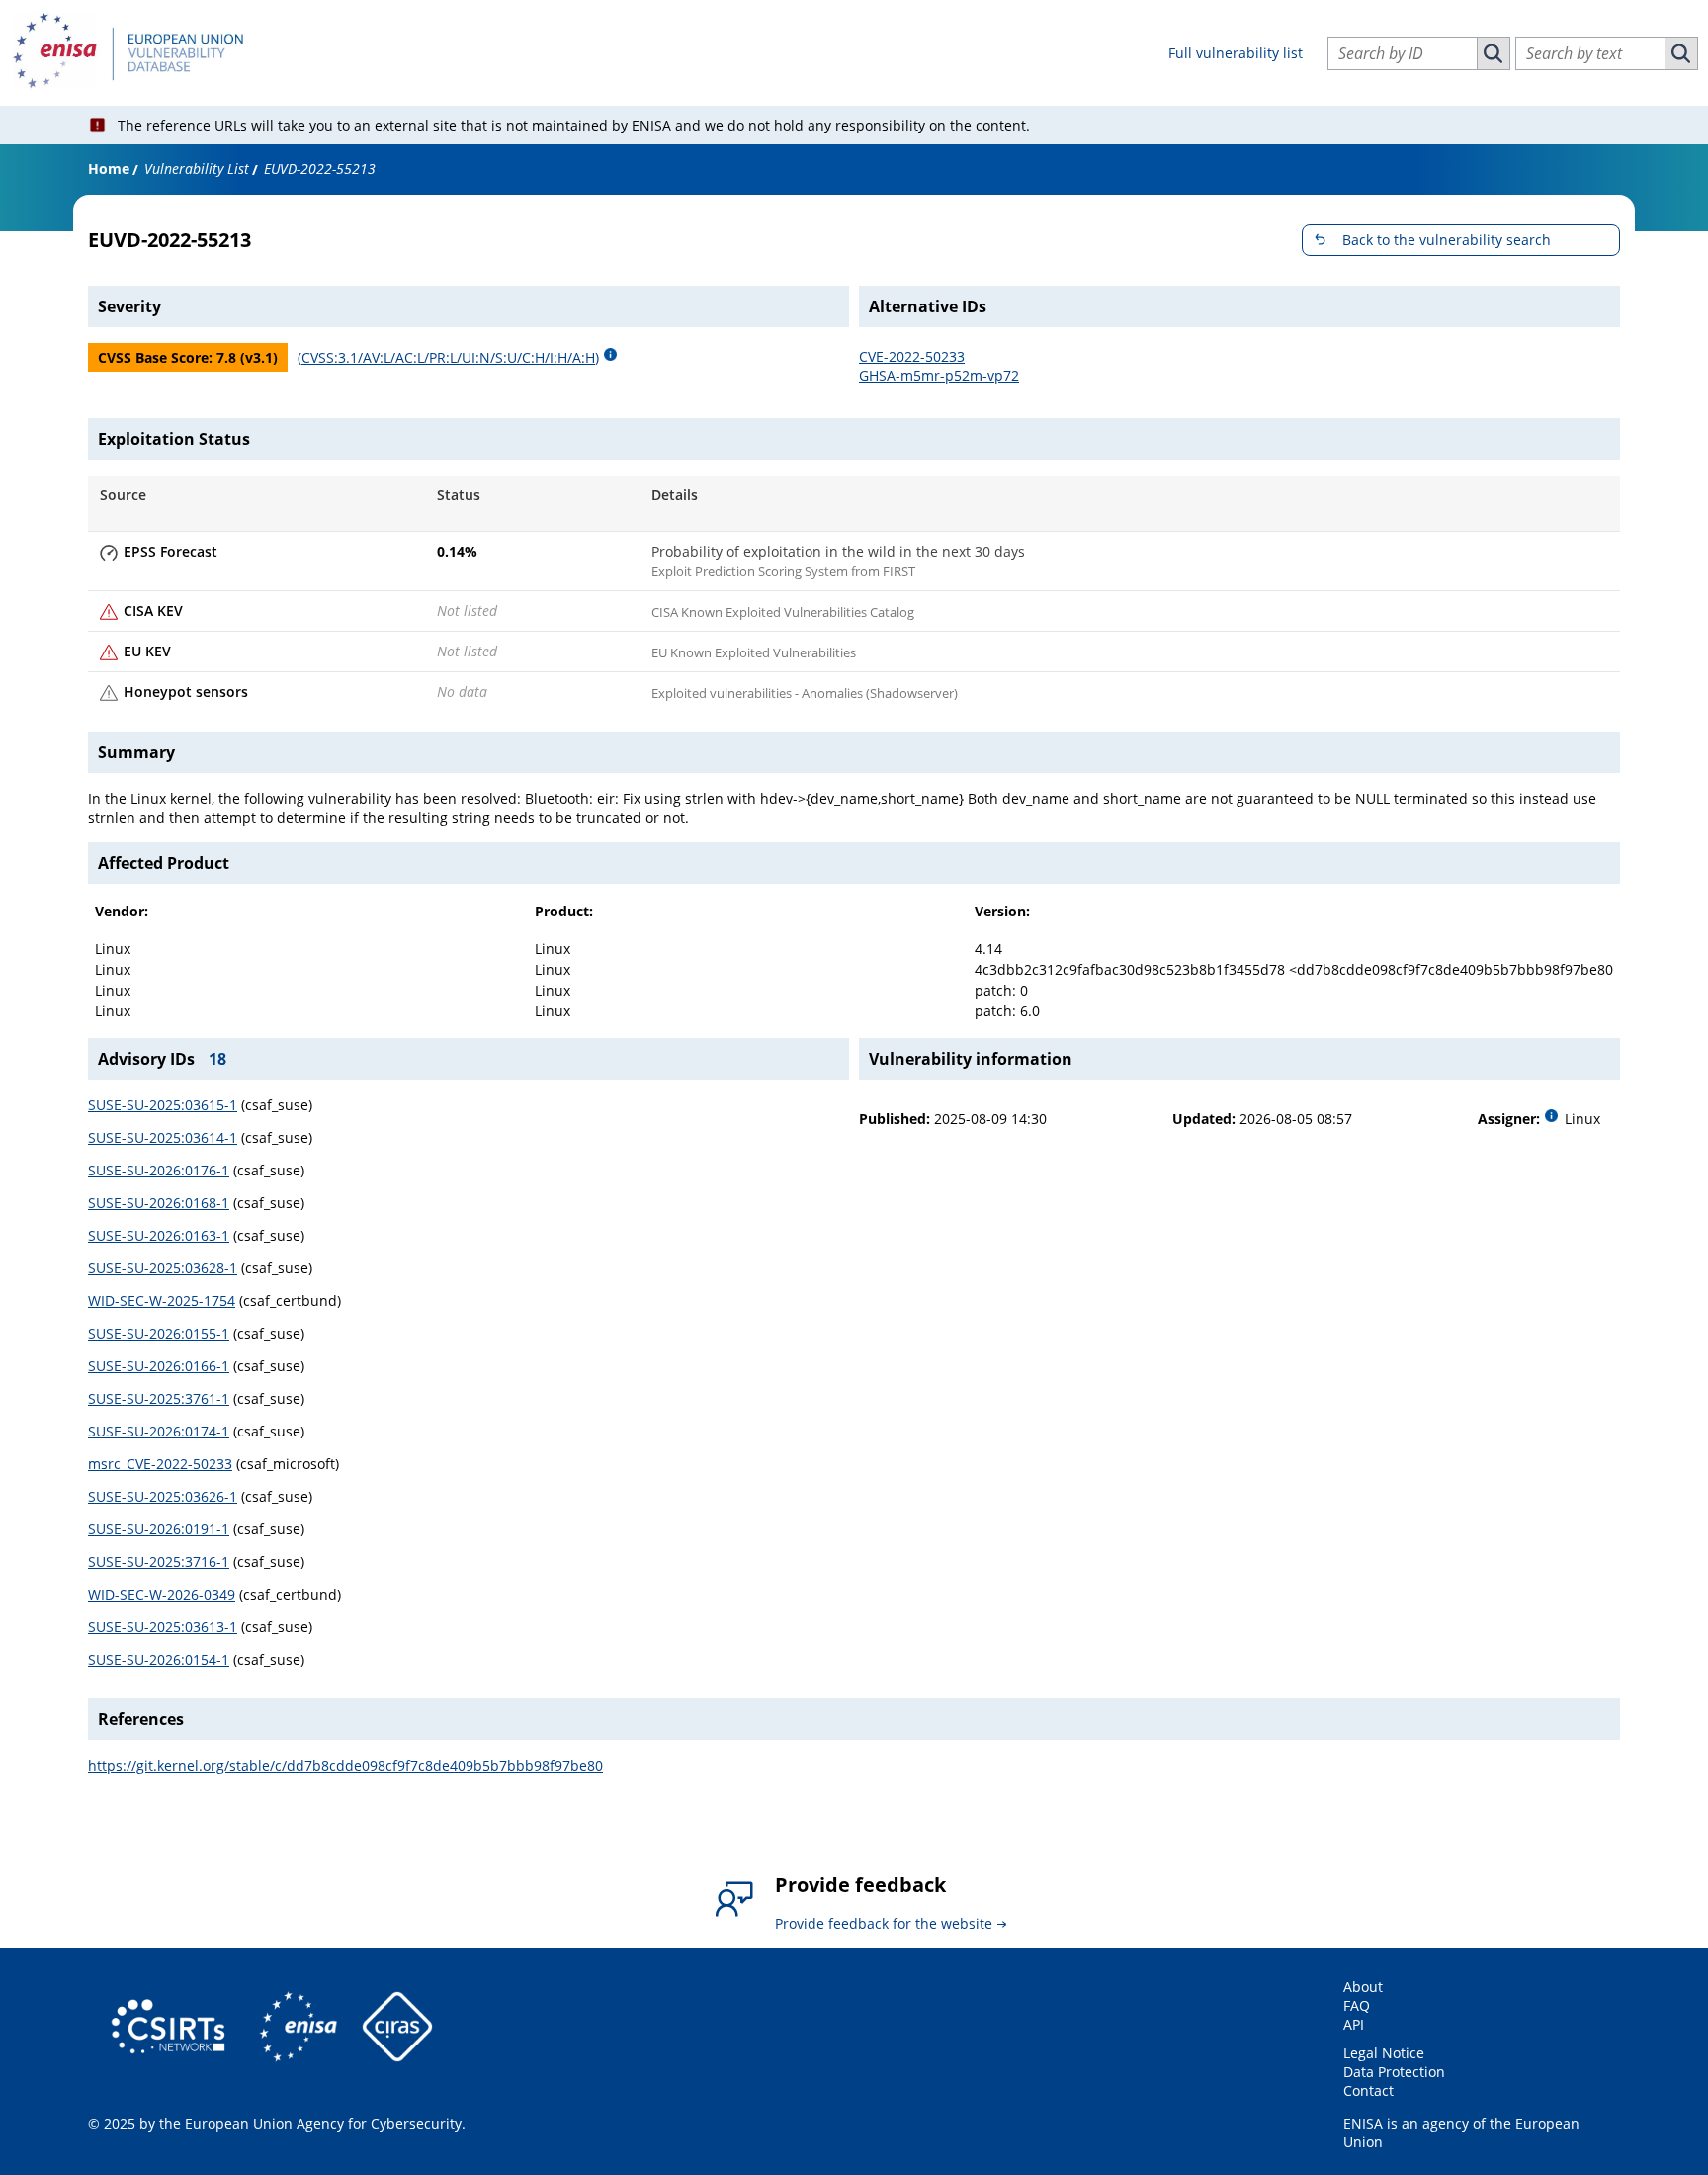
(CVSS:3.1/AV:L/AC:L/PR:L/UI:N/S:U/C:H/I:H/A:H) (448, 357)
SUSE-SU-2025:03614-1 (163, 1137)
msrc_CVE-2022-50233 (160, 1464)
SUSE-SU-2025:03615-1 (163, 1105)
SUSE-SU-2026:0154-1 (159, 1659)
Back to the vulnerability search (1447, 240)
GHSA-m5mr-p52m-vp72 (939, 375)
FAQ (1357, 2005)
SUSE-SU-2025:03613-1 (163, 1627)
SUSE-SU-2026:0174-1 (159, 1431)
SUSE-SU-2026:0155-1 (159, 1333)
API (1354, 2024)
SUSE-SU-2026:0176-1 (159, 1170)
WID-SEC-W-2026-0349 (162, 1594)
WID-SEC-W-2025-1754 (162, 1301)
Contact (1368, 2090)
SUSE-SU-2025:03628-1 (163, 1268)
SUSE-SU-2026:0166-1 (159, 1366)
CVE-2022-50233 (912, 356)
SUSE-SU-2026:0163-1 (159, 1235)
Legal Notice (1384, 2053)
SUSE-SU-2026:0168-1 (159, 1203)
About (1363, 1987)
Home (109, 169)
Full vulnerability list (1236, 53)
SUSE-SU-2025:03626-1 (163, 1496)
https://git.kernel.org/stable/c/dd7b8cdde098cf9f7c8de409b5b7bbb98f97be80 (345, 1765)
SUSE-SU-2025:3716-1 (159, 1562)
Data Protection (1394, 2072)
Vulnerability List (197, 169)
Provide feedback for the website (884, 1923)
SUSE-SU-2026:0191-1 (159, 1529)
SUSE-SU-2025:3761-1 (159, 1398)
